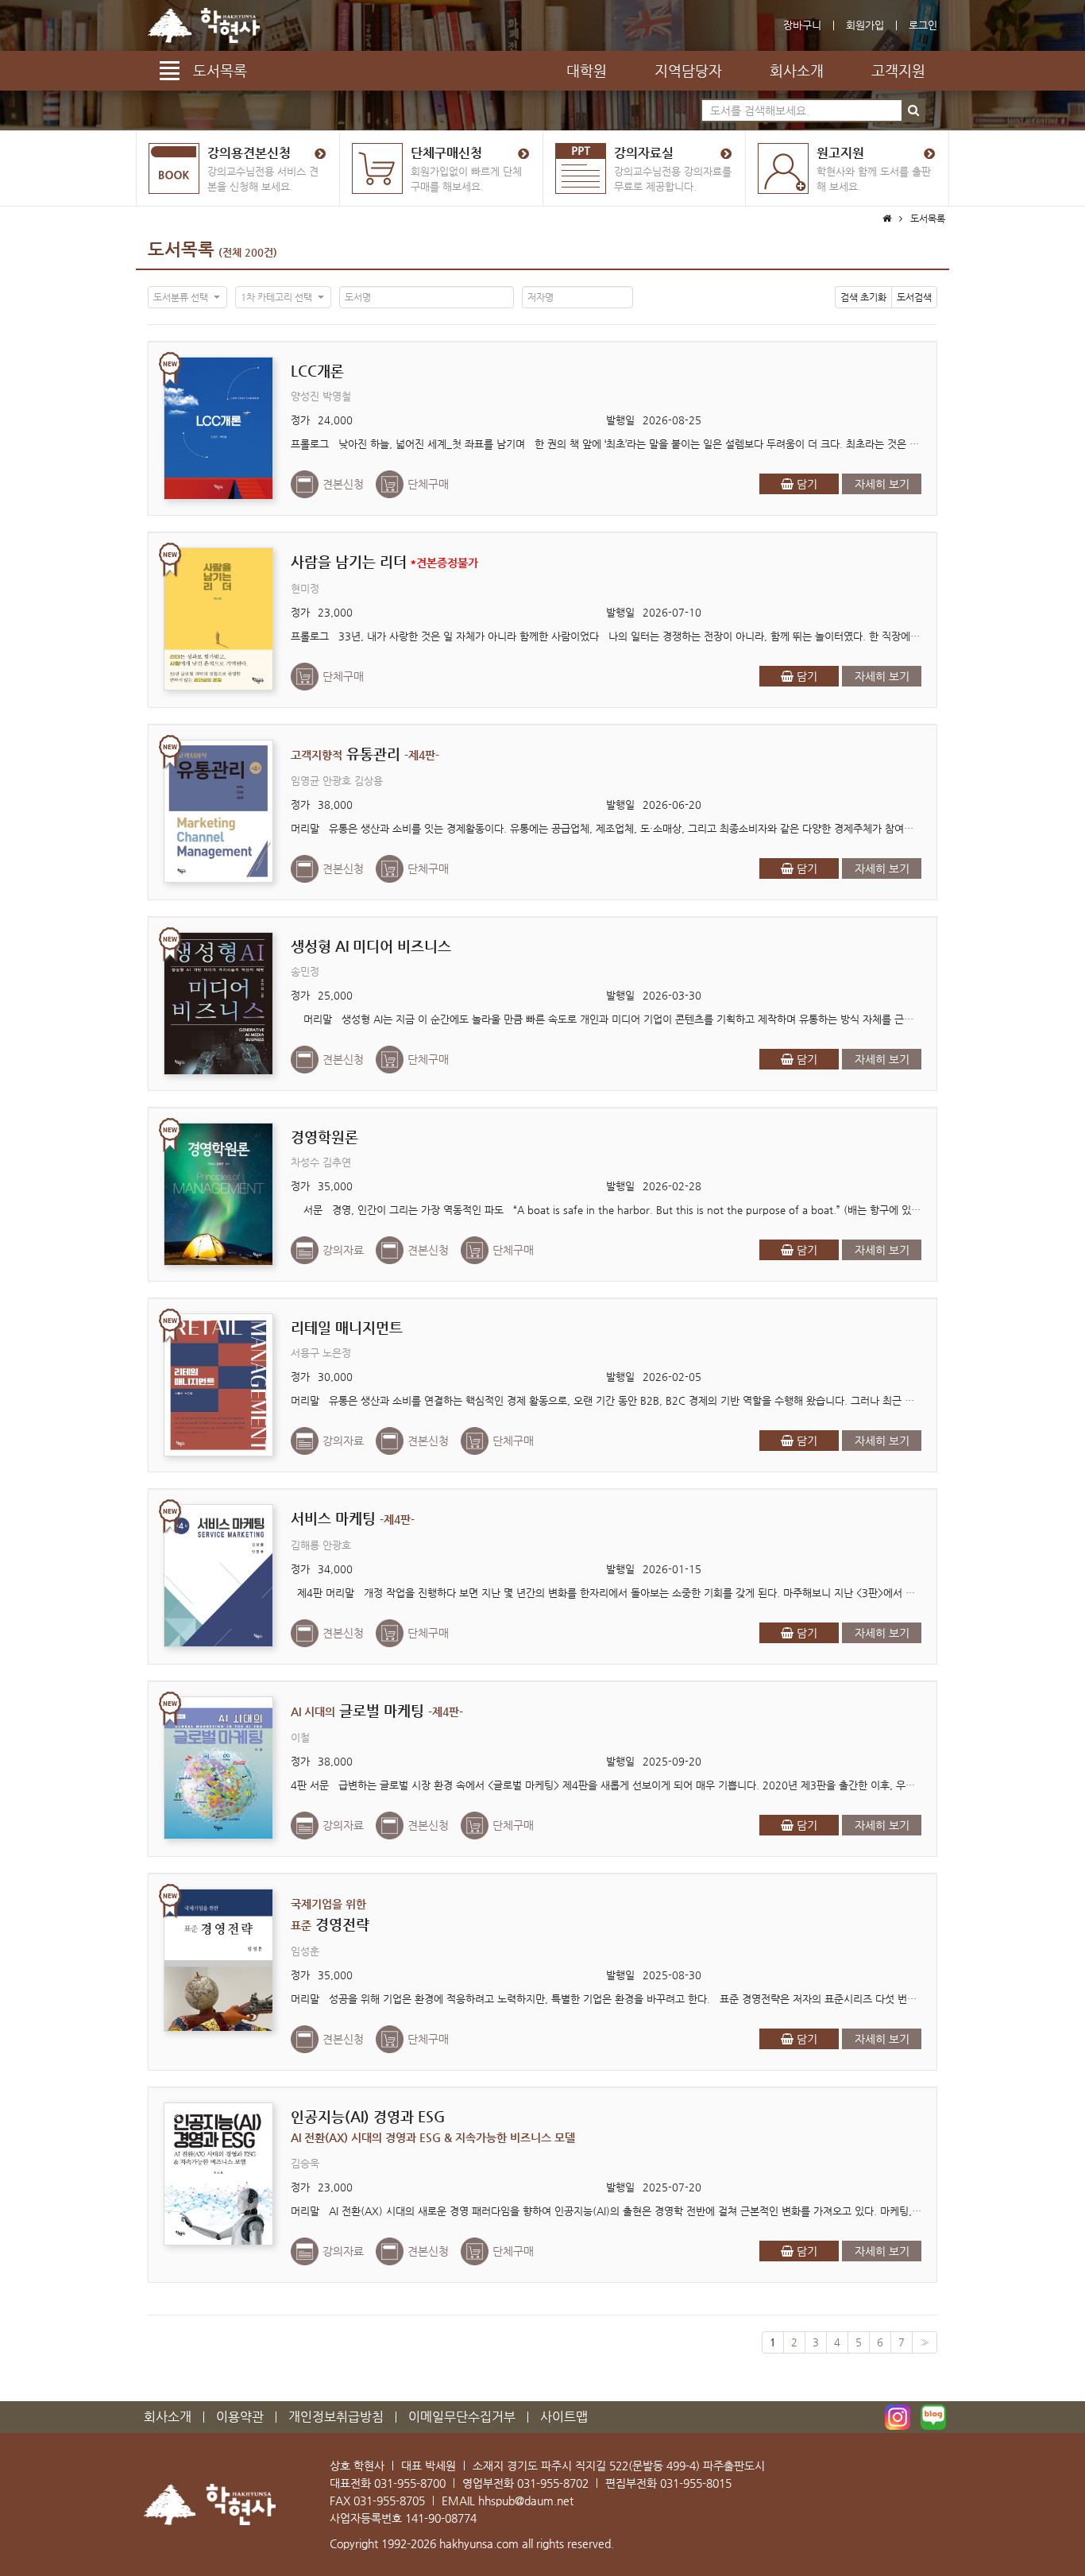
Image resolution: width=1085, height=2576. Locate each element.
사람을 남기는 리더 (384, 561)
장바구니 (802, 25)
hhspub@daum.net (526, 2501)
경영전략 (330, 1915)
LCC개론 (317, 371)
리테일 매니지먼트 (347, 1327)
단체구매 (428, 484)
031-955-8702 (553, 2483)
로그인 (923, 25)
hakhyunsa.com (479, 2543)
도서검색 (914, 297)
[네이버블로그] (933, 2417)
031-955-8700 (410, 2483)
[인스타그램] (898, 2417)
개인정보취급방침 (336, 2417)
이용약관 (240, 2417)
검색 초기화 (863, 297)
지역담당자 (688, 70)
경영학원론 (324, 1137)
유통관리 (365, 754)
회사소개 (797, 70)
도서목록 (181, 249)
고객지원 (898, 70)
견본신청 (343, 484)
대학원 (587, 70)
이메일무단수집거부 (462, 2417)
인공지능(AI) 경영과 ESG (433, 2126)
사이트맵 (564, 2417)
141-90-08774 (441, 2518)
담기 (805, 484)
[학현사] (204, 25)
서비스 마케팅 (353, 1518)
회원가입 (865, 25)
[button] (187, 297)
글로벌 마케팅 (377, 1710)
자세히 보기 (882, 484)
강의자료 (343, 1250)
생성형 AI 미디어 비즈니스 (371, 946)
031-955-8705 (389, 2501)
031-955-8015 (696, 2483)
